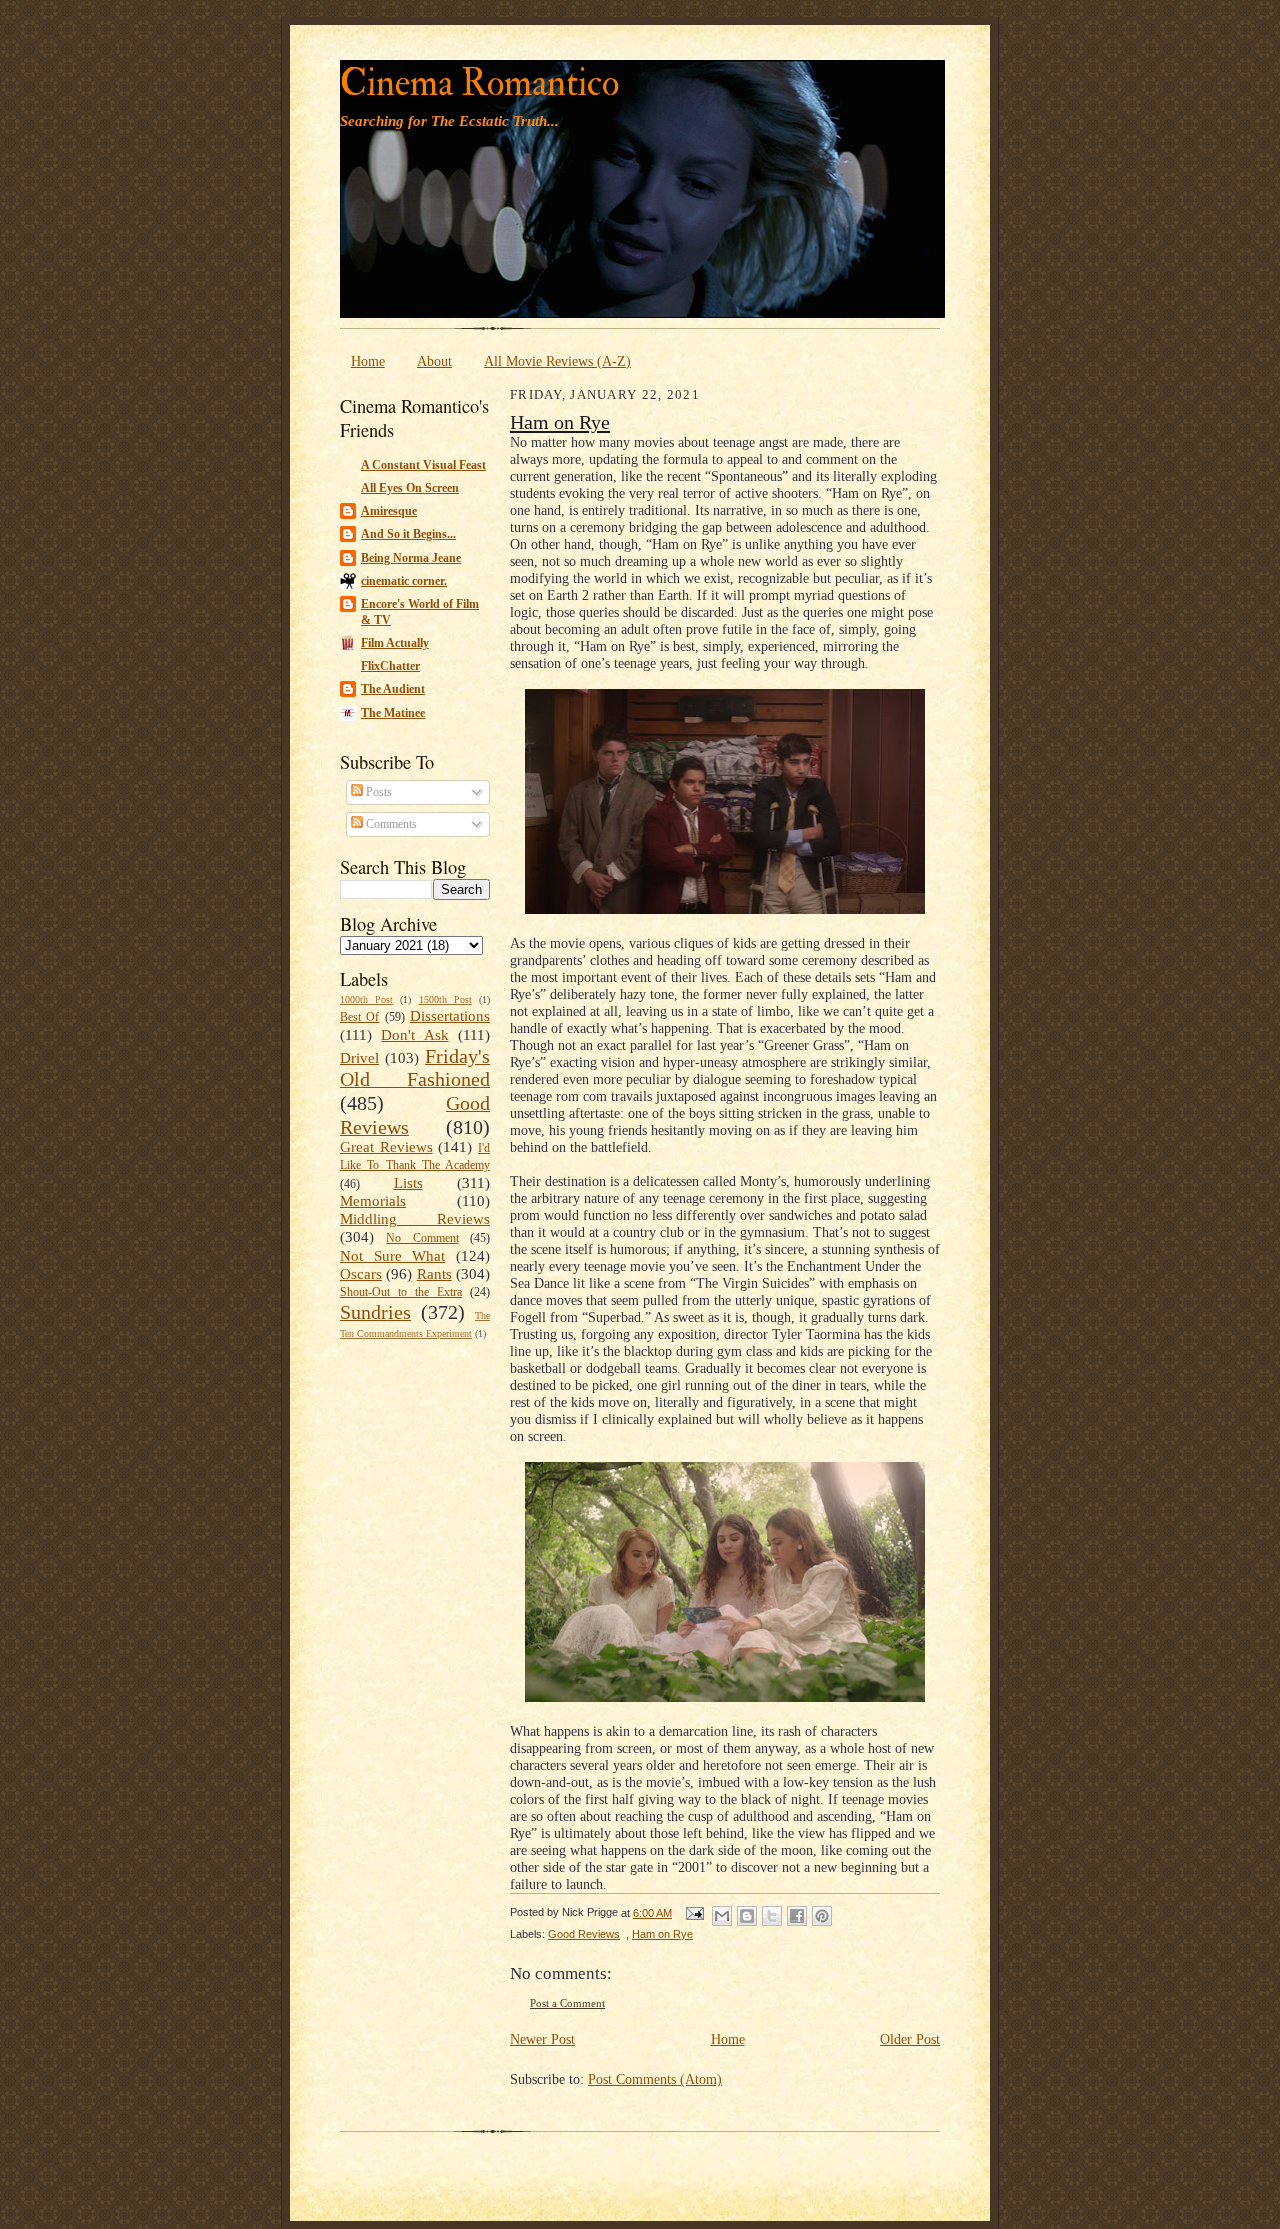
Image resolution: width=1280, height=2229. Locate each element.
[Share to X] (772, 1916)
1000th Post (366, 999)
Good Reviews (584, 1934)
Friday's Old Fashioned (415, 1068)
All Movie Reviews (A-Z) (557, 361)
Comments (390, 824)
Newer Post (542, 2039)
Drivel (359, 1058)
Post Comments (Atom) (655, 2079)
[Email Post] (694, 1913)
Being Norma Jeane (411, 558)
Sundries (375, 1312)
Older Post (910, 2039)
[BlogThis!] (747, 1916)
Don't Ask (414, 1035)
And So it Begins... (408, 534)
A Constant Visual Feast (423, 465)
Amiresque (389, 511)
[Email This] (722, 1916)
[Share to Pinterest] (822, 1916)
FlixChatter (390, 666)
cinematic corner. (404, 581)
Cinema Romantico (479, 83)
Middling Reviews (415, 1219)
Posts (377, 792)
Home (368, 361)
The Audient (393, 689)
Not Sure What (392, 1256)
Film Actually (395, 643)
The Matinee (393, 713)
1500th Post (445, 999)
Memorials (373, 1201)
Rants (434, 1274)
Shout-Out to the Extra (401, 1292)
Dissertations (450, 1016)
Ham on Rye (560, 422)
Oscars (361, 1274)
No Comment (422, 1238)
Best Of (359, 1017)
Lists (408, 1183)
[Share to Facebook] (797, 1916)
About (434, 361)
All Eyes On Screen (410, 488)
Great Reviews (386, 1147)
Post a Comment (567, 2003)
